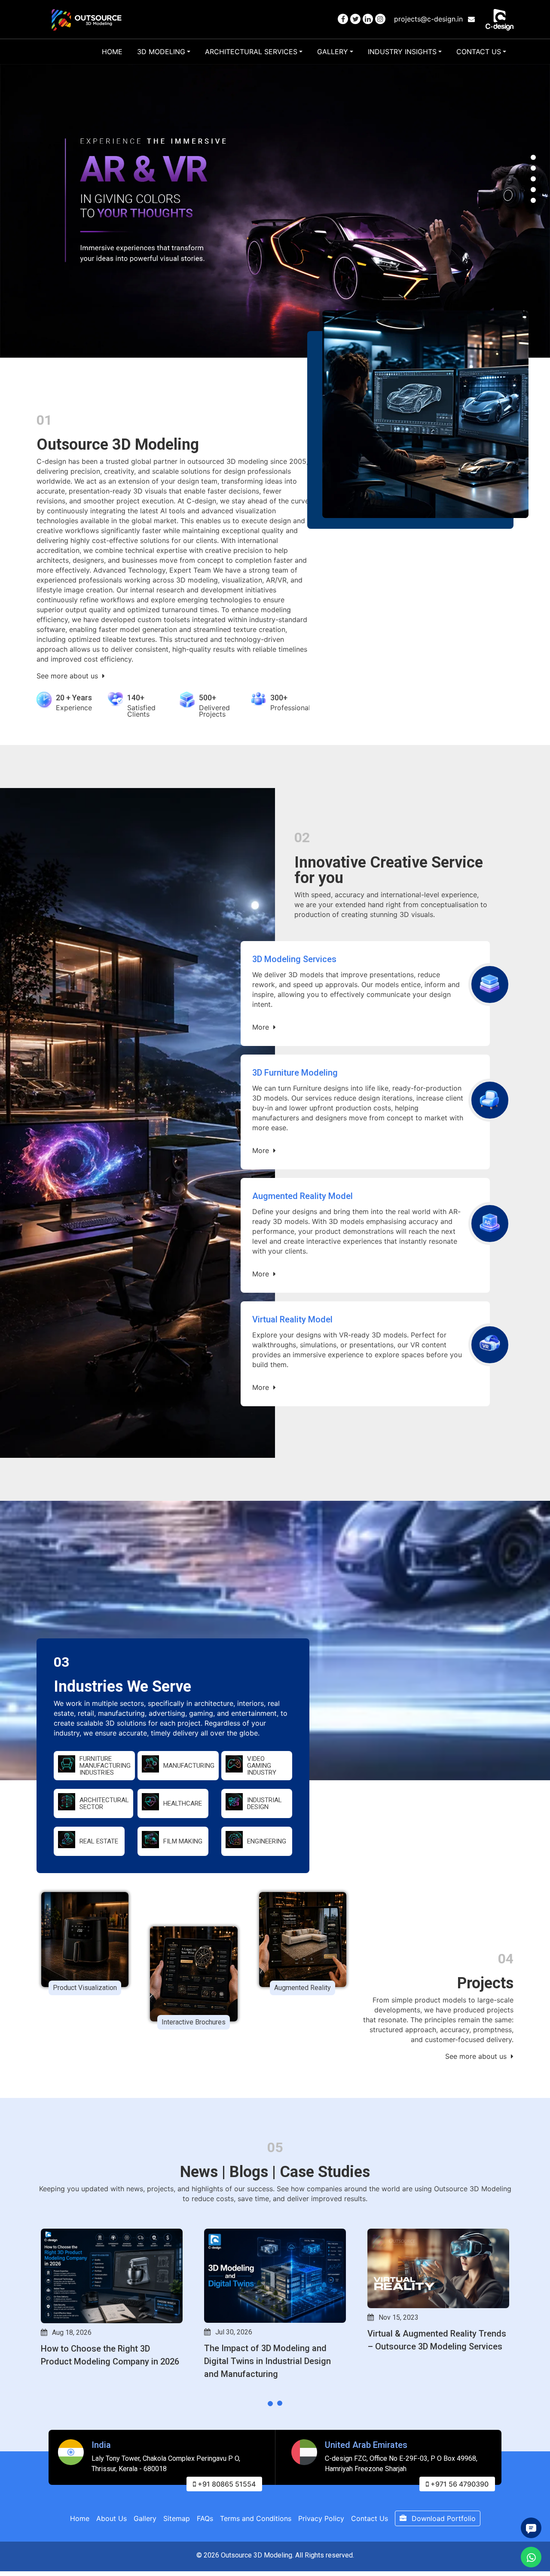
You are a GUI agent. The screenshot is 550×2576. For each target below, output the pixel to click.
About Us (112, 2518)
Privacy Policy (321, 2518)
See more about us (68, 676)
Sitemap (177, 2518)
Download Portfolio (443, 2518)
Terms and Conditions (256, 2518)
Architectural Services (251, 52)
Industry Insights (402, 52)
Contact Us (479, 52)
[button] (533, 157)
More (262, 1027)
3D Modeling (161, 52)
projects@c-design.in (429, 19)
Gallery (333, 52)
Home (112, 52)
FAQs (205, 2518)
